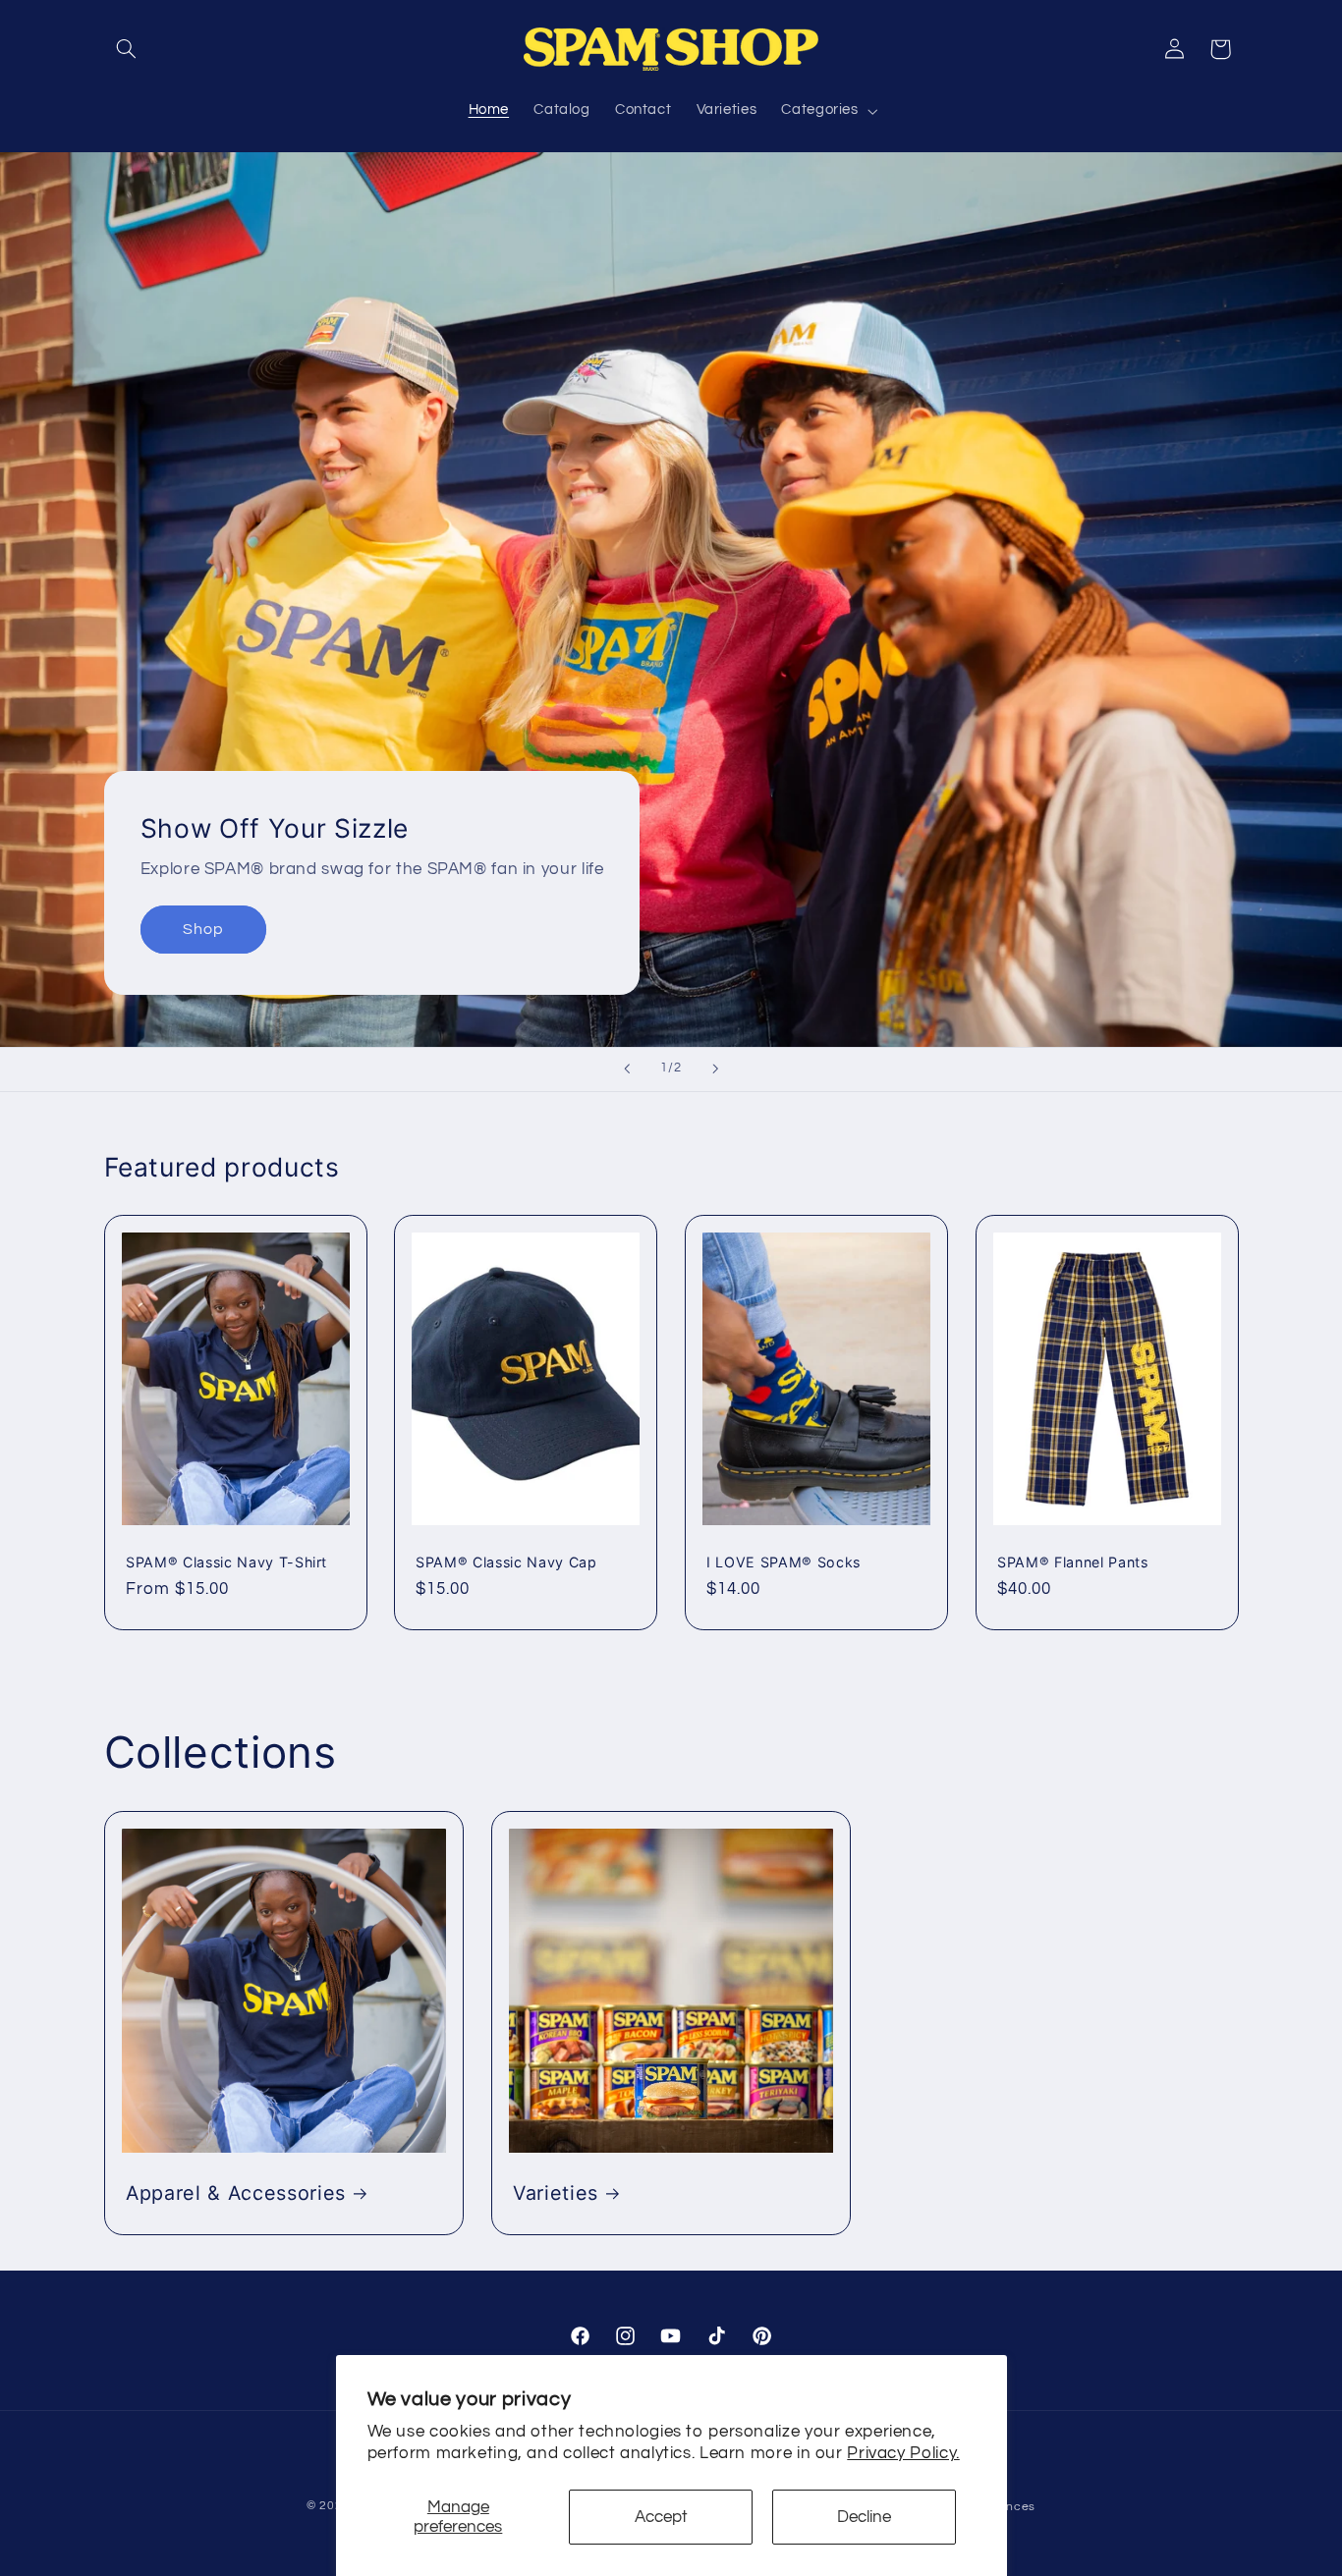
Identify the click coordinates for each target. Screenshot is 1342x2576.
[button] (127, 49)
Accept (661, 2517)
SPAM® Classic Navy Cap (506, 1562)
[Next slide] (715, 1069)
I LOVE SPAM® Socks (783, 1562)
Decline (864, 2517)
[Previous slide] (627, 1069)
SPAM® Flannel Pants (1073, 1562)
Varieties (556, 2193)
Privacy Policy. (903, 2453)
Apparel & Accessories (236, 2193)
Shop (202, 929)
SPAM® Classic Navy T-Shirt (226, 1562)
